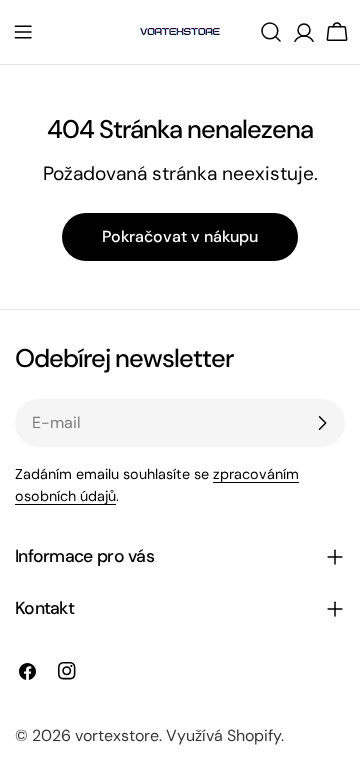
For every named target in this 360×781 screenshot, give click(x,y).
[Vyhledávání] (271, 32)
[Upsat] (322, 423)
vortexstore (117, 735)
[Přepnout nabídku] (23, 32)
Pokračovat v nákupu (180, 236)
